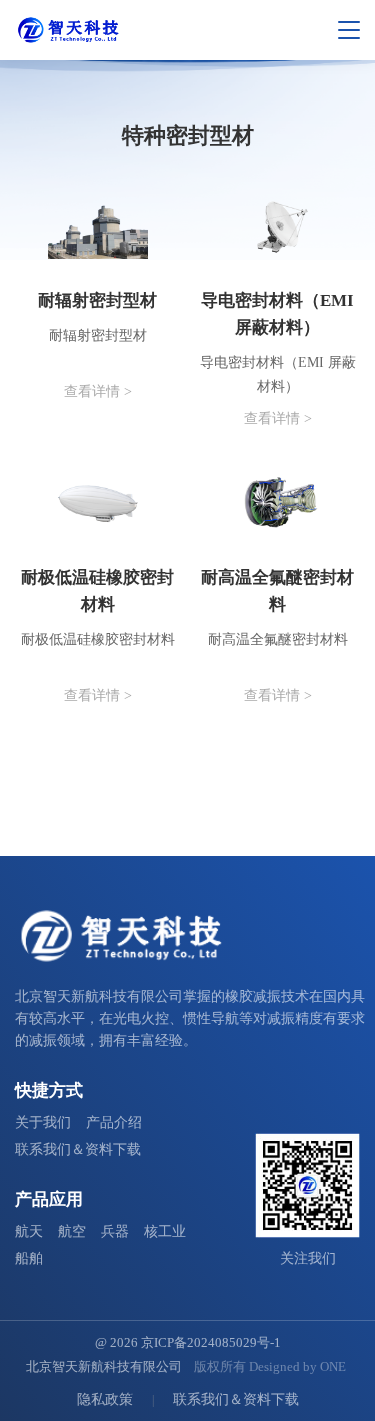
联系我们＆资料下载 (78, 1149)
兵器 (115, 1231)
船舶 (29, 1258)
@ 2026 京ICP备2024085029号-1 (188, 1342)
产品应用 (49, 1199)
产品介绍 (114, 1122)
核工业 (165, 1231)
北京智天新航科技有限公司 (104, 1366)
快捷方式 (49, 1090)
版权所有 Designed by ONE (270, 1366)
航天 (29, 1231)
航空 (72, 1231)
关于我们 (43, 1122)
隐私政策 (105, 1399)
